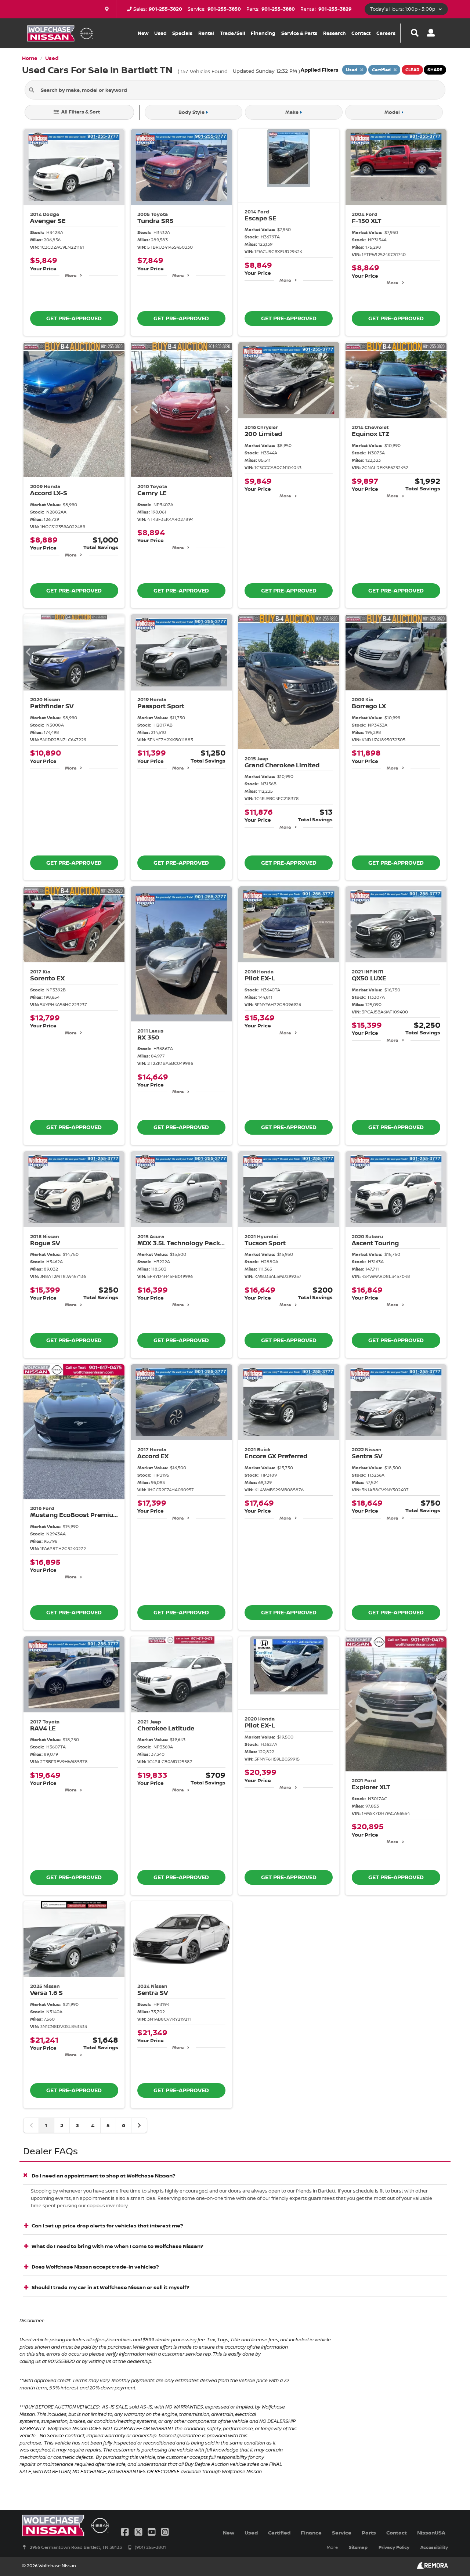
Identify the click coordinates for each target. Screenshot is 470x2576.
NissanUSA (431, 2532)
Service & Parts (299, 33)
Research (335, 33)
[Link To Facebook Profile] (126, 2531)
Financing (263, 33)
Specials (182, 33)
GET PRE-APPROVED (74, 318)
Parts (369, 2532)
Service (342, 2532)
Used (160, 33)
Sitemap (358, 2547)
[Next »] (139, 2125)
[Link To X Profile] (139, 2531)
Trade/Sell (233, 33)
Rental (206, 33)
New (143, 33)
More (71, 275)
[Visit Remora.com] (432, 2567)
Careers (386, 33)
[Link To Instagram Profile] (165, 2531)
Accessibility (434, 2547)
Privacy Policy (394, 2547)
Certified (279, 2532)
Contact (361, 33)
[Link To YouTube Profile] (152, 2531)
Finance (311, 2532)
